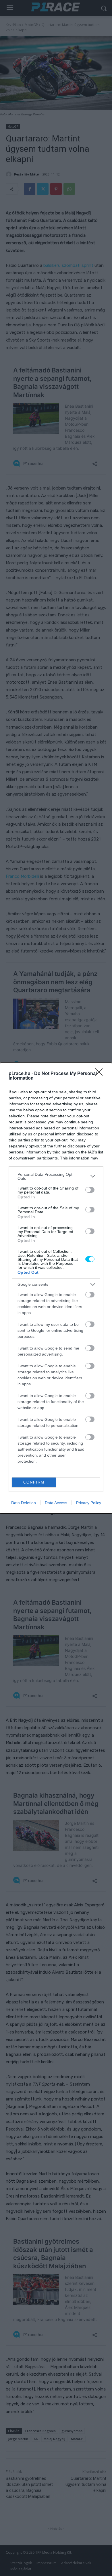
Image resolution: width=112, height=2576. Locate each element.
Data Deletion (24, 1503)
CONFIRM (34, 1482)
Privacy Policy (89, 1503)
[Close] (101, 1074)
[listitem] (56, 1176)
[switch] (90, 1190)
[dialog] (56, 1288)
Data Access (56, 1503)
